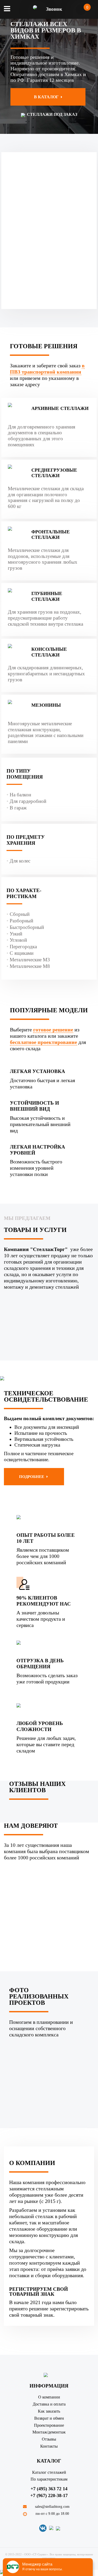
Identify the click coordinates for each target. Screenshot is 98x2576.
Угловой (18, 940)
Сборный (20, 914)
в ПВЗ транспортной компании (47, 369)
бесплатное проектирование (44, 1042)
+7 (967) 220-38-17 (49, 2495)
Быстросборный (27, 927)
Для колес (20, 861)
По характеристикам (49, 2479)
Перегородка (23, 947)
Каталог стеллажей (49, 2472)
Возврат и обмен (49, 2418)
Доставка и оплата (49, 2404)
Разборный (21, 921)
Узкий (16, 934)
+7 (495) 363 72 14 (49, 2489)
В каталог (47, 97)
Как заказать (49, 2411)
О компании (49, 2397)
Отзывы (49, 2439)
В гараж (18, 808)
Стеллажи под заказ (51, 114)
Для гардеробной (28, 801)
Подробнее (32, 1477)
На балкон (20, 795)
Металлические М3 (30, 960)
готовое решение (53, 1030)
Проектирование (49, 2425)
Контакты (49, 2446)
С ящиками (22, 953)
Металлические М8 (30, 966)
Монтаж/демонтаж (49, 2432)
